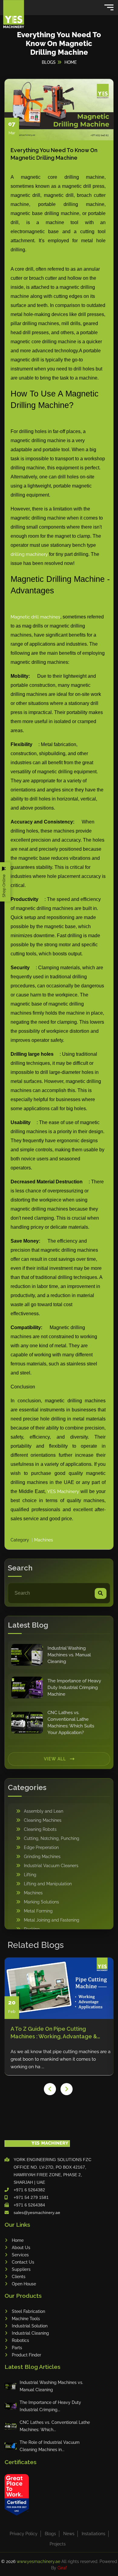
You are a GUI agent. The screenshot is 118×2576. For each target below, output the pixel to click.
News (69, 2534)
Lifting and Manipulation (48, 1884)
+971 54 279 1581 (31, 2197)
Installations (93, 2534)
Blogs (50, 2534)
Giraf (62, 2568)
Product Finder (26, 2355)
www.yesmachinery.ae (39, 2561)
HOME (70, 62)
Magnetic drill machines (35, 617)
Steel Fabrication (28, 2311)
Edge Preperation (41, 1847)
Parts (17, 2348)
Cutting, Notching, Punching (52, 1838)
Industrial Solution (30, 2326)
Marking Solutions (41, 1902)
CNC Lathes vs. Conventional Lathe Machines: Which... (55, 2426)
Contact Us (23, 2262)
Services (20, 2255)
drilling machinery (29, 554)
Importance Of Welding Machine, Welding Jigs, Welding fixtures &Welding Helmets (53, 2033)
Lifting (30, 1875)
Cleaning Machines (43, 1820)
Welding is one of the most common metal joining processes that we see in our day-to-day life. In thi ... (60, 2059)
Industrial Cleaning (30, 2333)
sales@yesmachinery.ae (37, 2212)
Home (18, 2240)
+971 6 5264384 (29, 2205)
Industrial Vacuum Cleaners (51, 1866)
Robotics (20, 2340)
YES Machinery (63, 1492)
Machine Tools (26, 2319)
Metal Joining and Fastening (52, 1920)
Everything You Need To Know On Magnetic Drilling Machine (54, 154)
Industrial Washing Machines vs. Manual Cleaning (51, 2386)
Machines (44, 1540)
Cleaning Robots (40, 1829)
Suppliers (21, 2269)
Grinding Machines (42, 1857)
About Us (21, 2248)
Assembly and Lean (44, 1811)
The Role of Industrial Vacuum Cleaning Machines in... (50, 2446)
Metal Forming (38, 1911)
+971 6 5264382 (29, 2190)
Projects (58, 2544)
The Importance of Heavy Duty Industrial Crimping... (50, 2406)
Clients (19, 2277)
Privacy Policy (24, 2534)
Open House (24, 2284)
